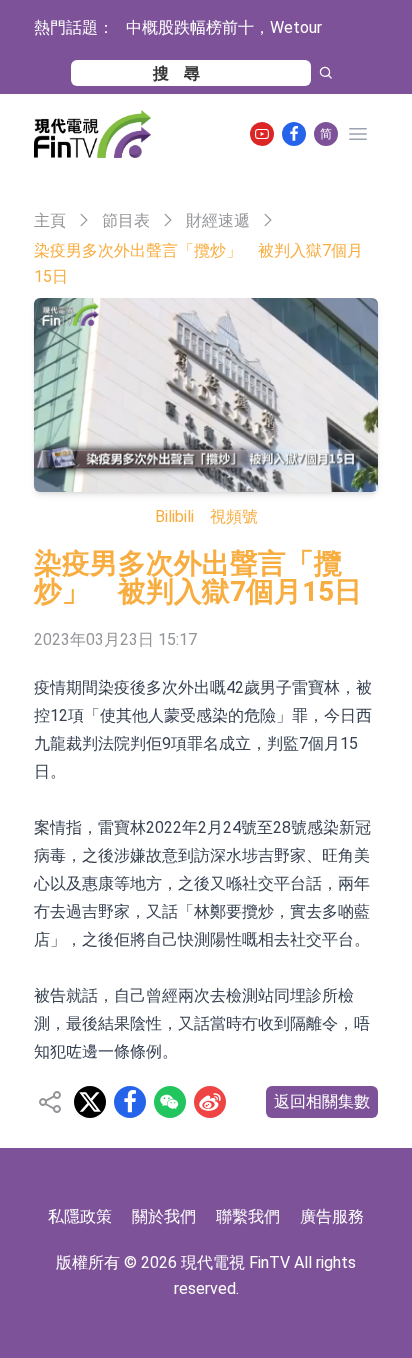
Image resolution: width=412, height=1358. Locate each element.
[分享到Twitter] (90, 1102)
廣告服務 (332, 1216)
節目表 (126, 220)
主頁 (50, 220)
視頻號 (234, 516)
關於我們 (164, 1216)
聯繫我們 (248, 1216)
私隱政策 (80, 1216)
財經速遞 (218, 220)
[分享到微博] (210, 1102)
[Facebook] (294, 134)
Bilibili (174, 516)
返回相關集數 (322, 1101)
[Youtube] (262, 134)
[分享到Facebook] (130, 1102)
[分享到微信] (170, 1102)
